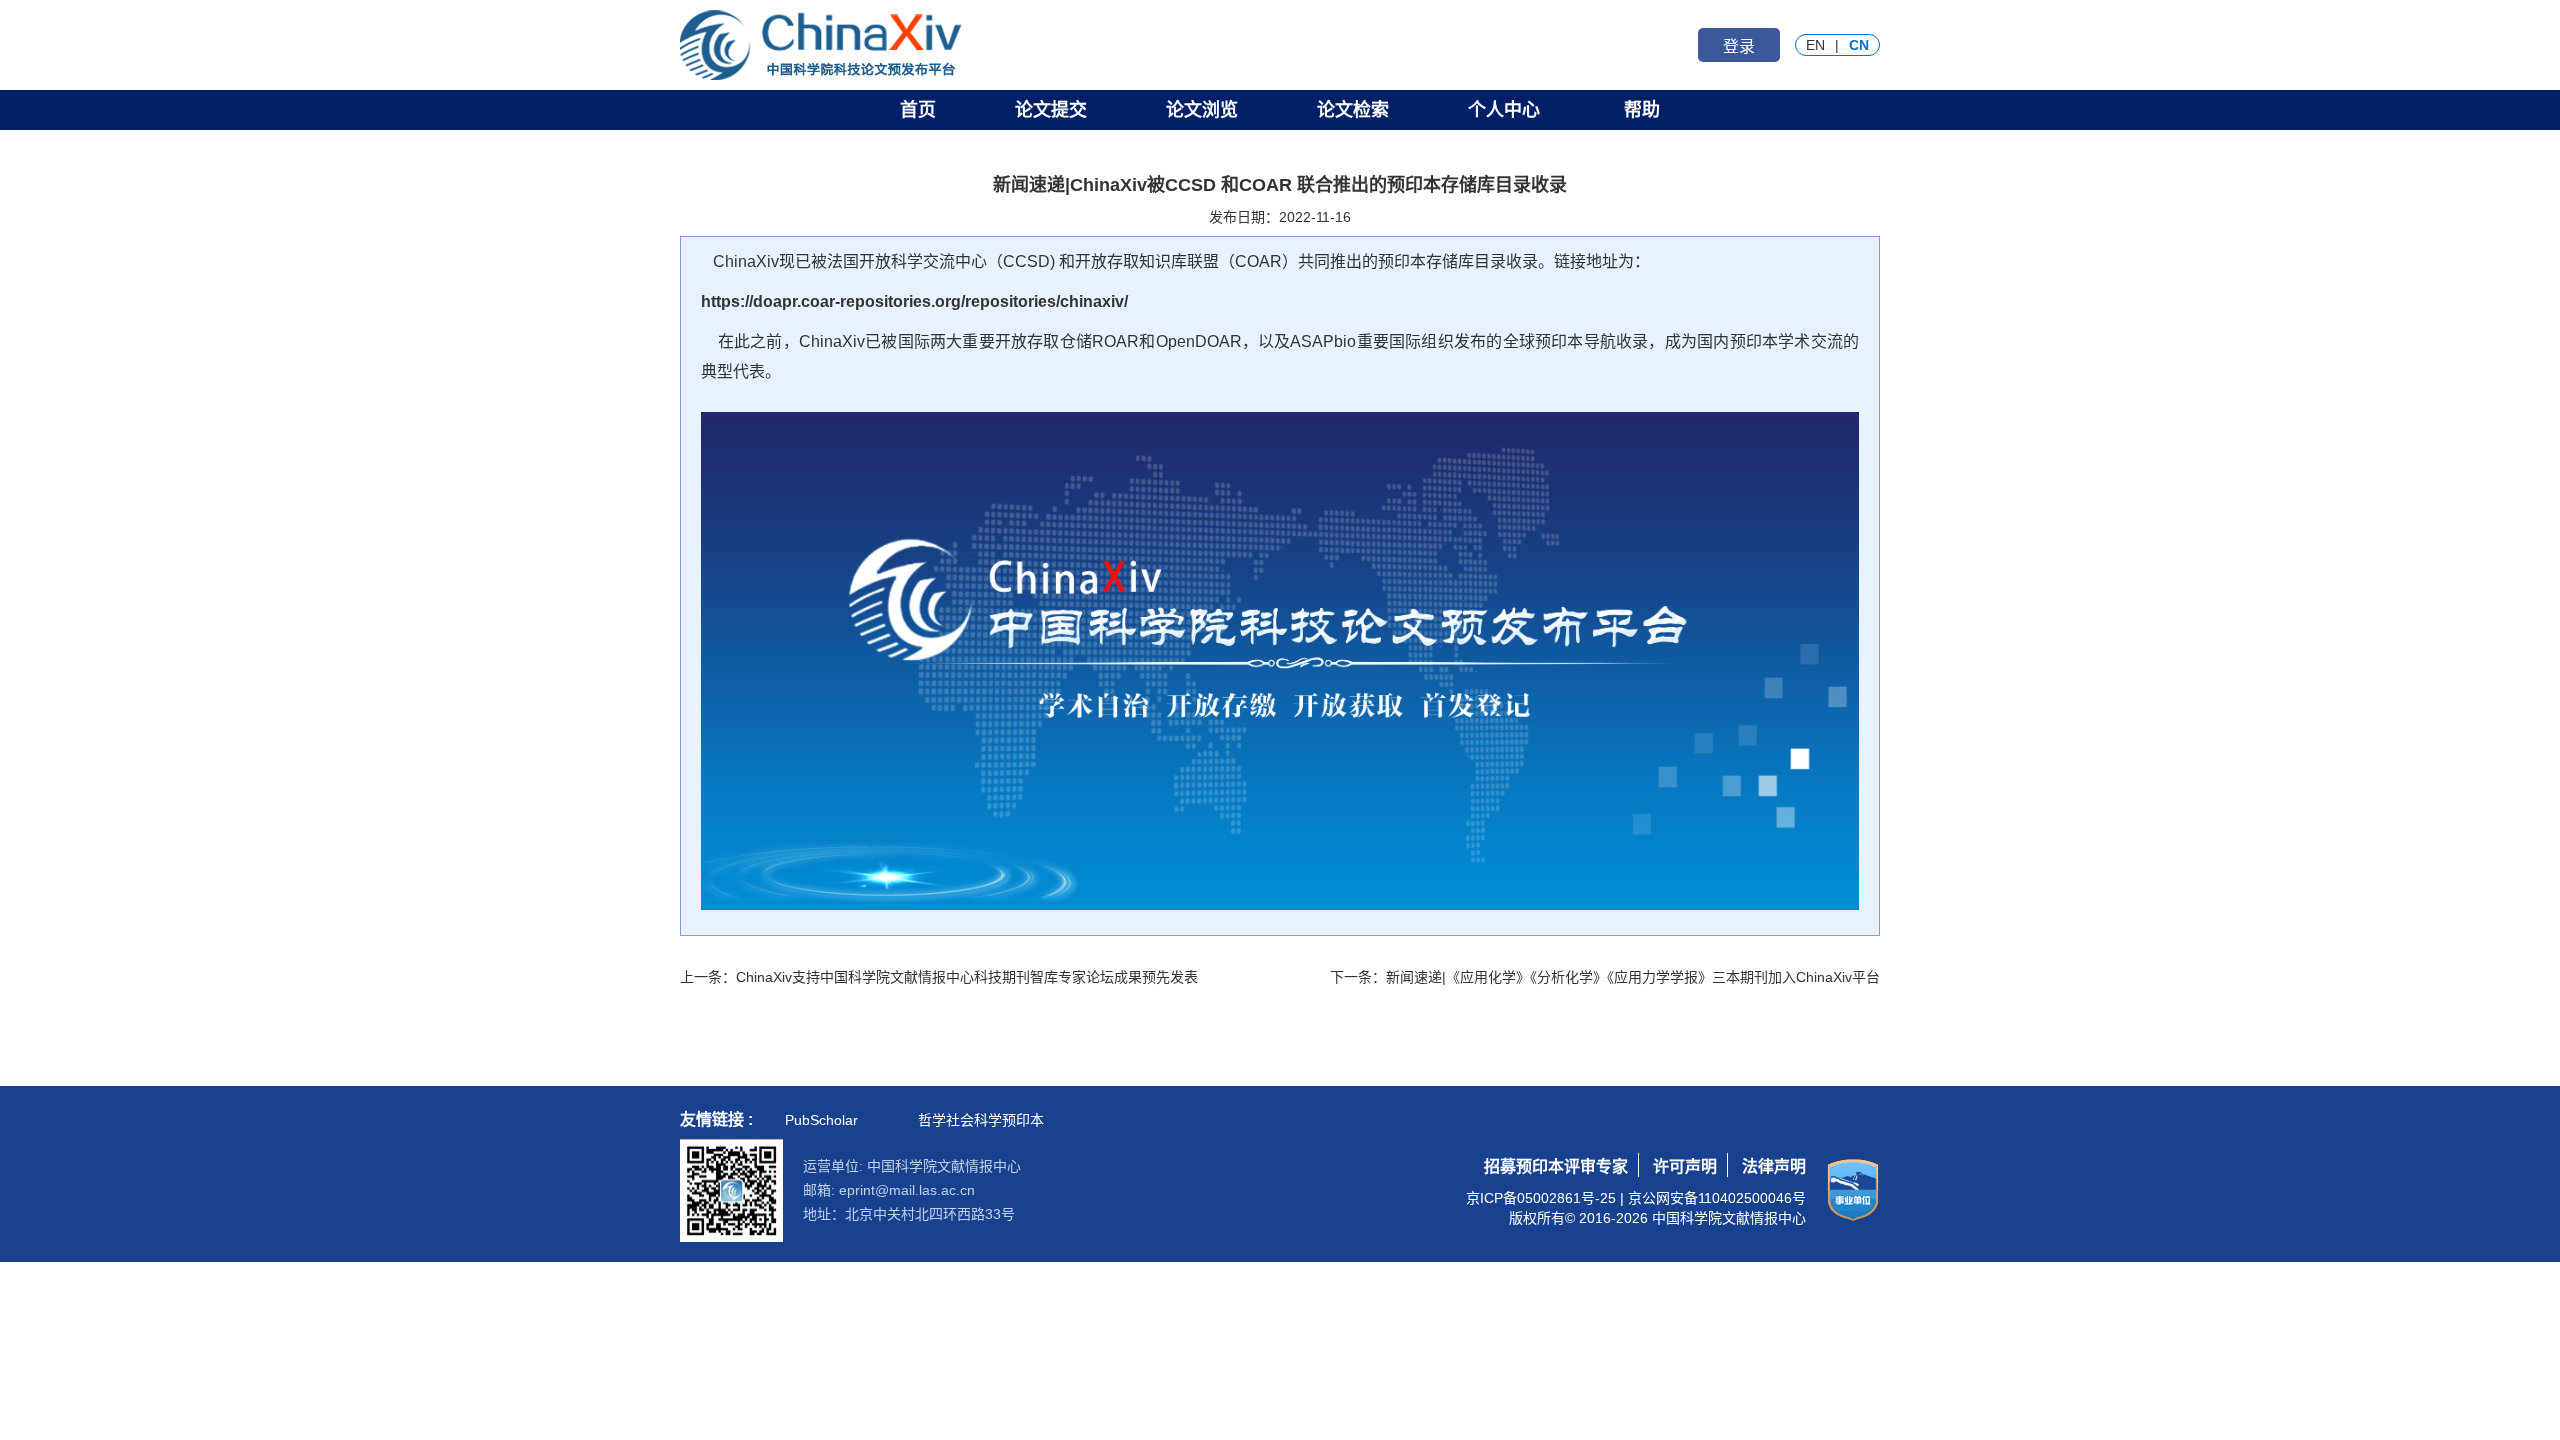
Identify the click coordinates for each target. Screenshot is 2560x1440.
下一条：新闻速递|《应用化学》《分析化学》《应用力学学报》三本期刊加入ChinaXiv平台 (1605, 977)
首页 (918, 110)
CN (1859, 45)
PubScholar (821, 1120)
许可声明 (1685, 1166)
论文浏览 (1202, 110)
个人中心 (1504, 110)
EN (1815, 45)
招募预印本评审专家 (1556, 1166)
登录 (1739, 46)
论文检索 (1353, 110)
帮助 (1642, 110)
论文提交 (1051, 110)
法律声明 (1774, 1166)
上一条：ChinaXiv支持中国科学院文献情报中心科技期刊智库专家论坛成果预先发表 (939, 977)
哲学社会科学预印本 (981, 1120)
